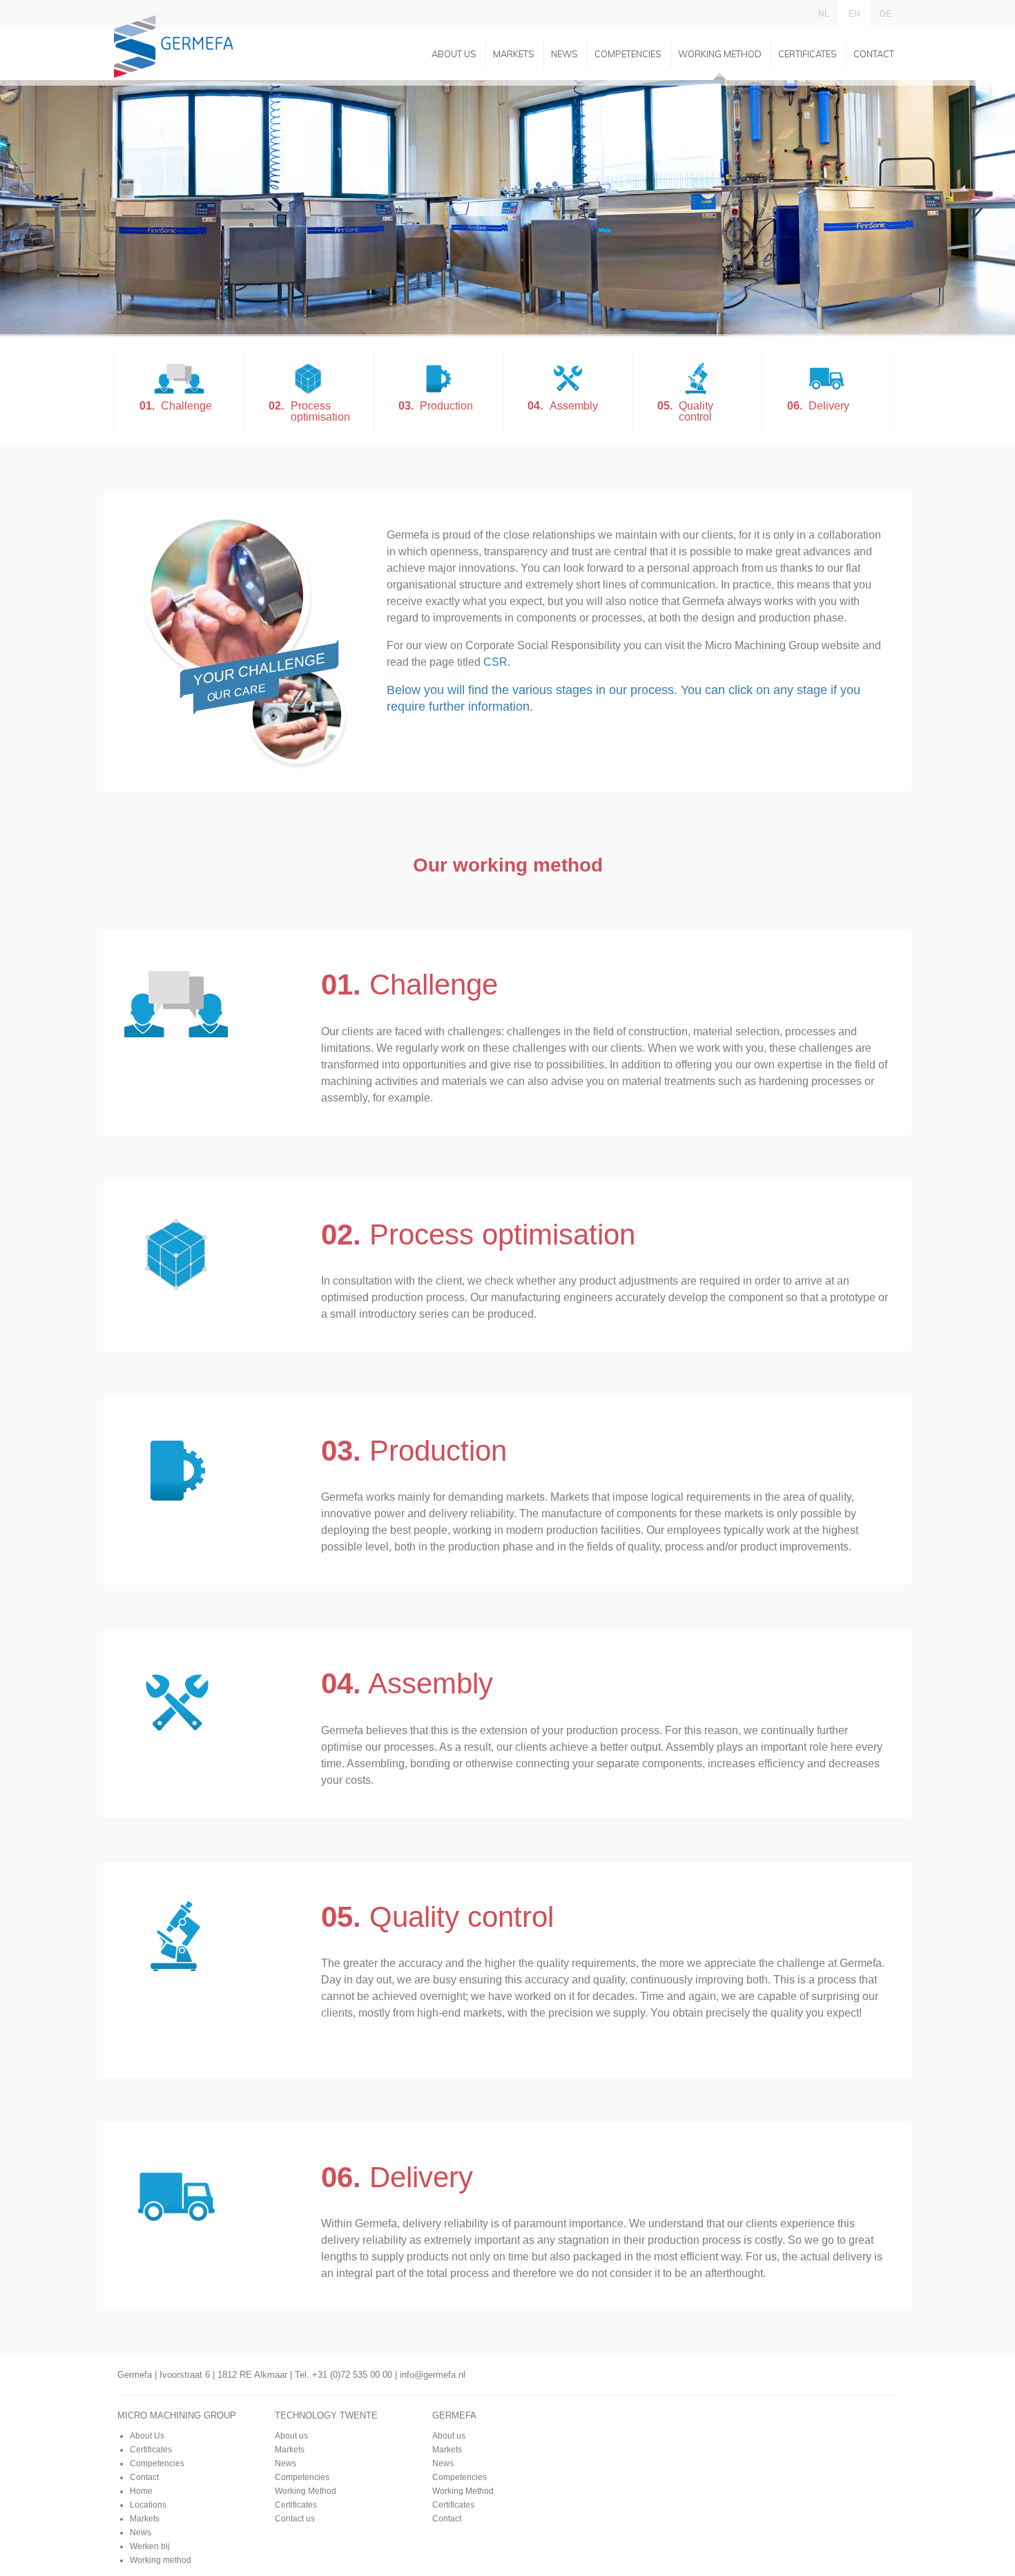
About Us (147, 2436)
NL (824, 14)
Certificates (808, 54)
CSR (495, 662)
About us (454, 54)
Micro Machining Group (177, 2415)
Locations (148, 2505)
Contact (874, 54)
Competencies (628, 54)
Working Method (720, 54)
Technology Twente (326, 2415)
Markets (514, 54)
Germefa (454, 2415)
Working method (161, 2560)
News (564, 54)
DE (886, 14)
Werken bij (150, 2546)
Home (141, 2491)
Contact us (295, 2519)
